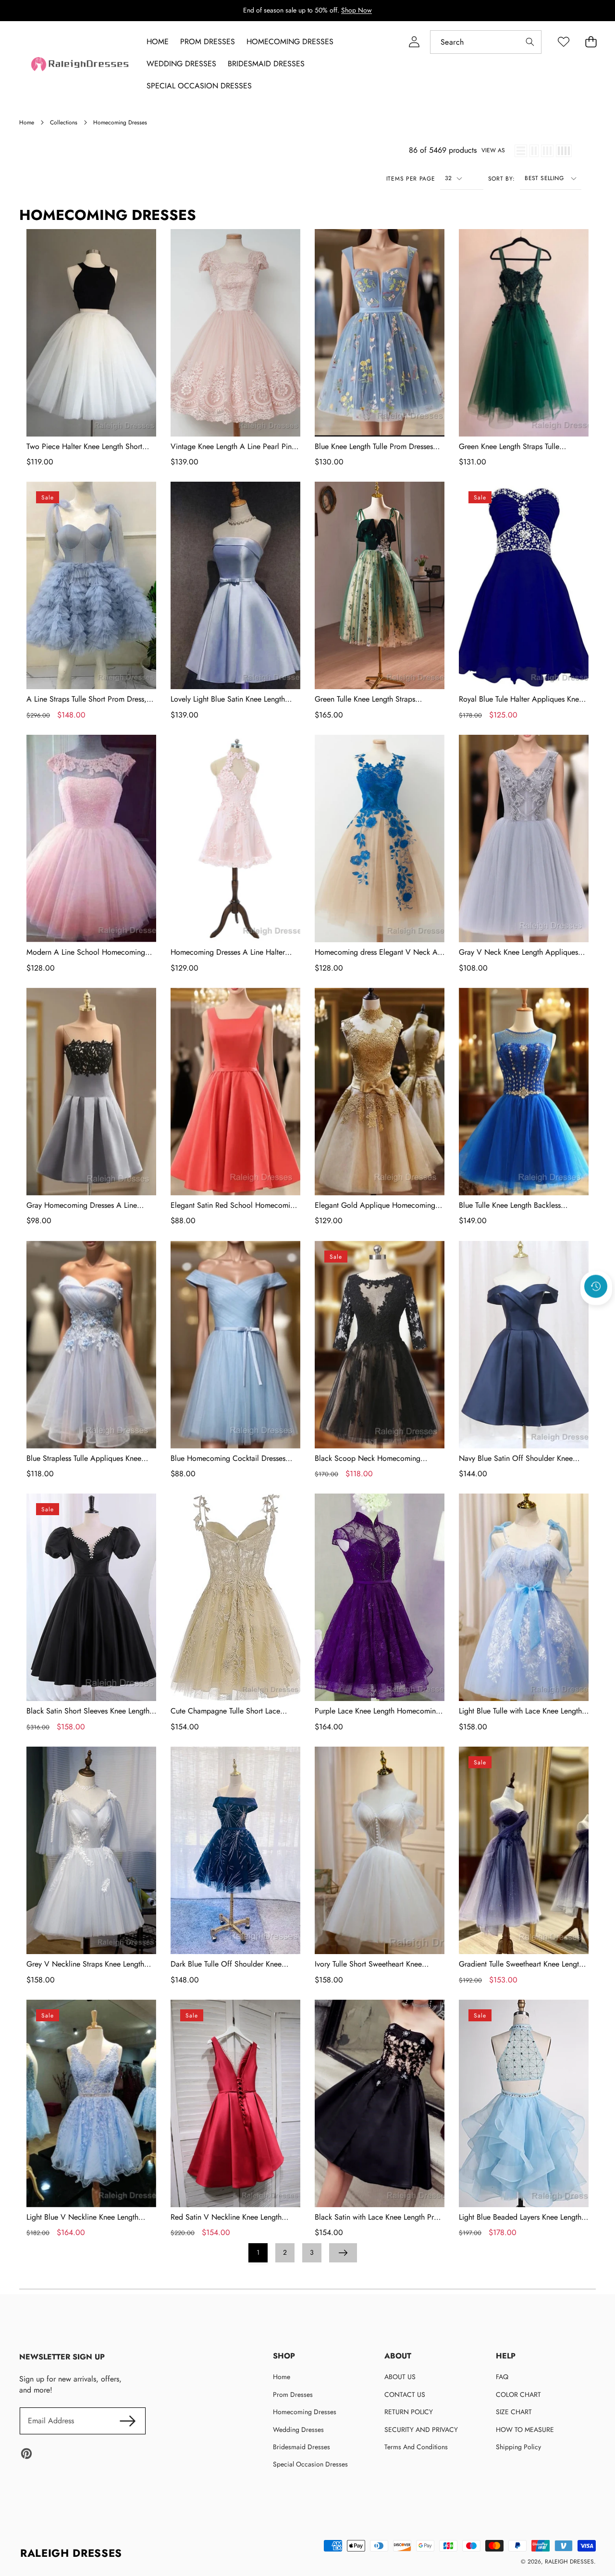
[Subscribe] (128, 2421)
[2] (534, 151)
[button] (596, 1312)
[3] (547, 151)
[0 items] (591, 42)
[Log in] (414, 42)
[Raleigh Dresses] (81, 64)
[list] (521, 151)
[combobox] (486, 42)
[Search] (530, 42)
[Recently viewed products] (596, 1287)
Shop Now (357, 10)
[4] (564, 151)
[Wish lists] (563, 42)
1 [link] (258, 2252)
